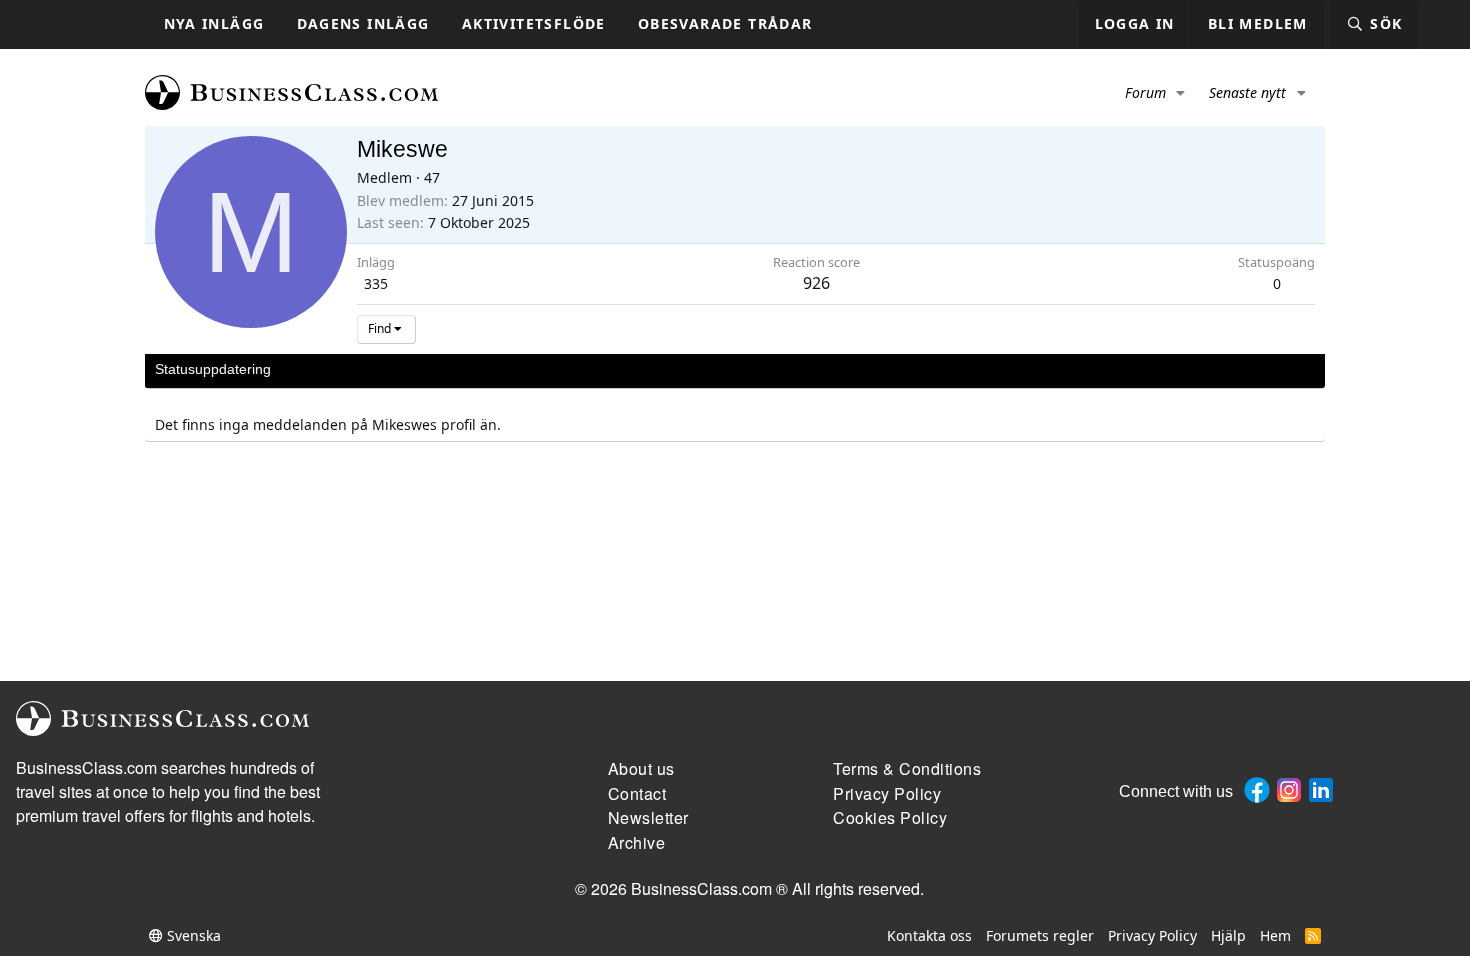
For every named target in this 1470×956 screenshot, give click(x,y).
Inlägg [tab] (434, 369)
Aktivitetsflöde (534, 23)
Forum (1145, 92)
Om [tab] (485, 369)
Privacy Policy (1152, 935)
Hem (1275, 935)
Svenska (192, 935)
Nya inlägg (214, 23)
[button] (1181, 93)
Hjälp (1228, 935)
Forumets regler (1040, 935)
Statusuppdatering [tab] (213, 369)
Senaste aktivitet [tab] (343, 369)
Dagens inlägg (363, 23)
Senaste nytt (1247, 92)
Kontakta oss (929, 935)
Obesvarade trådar (725, 23)
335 (376, 283)
